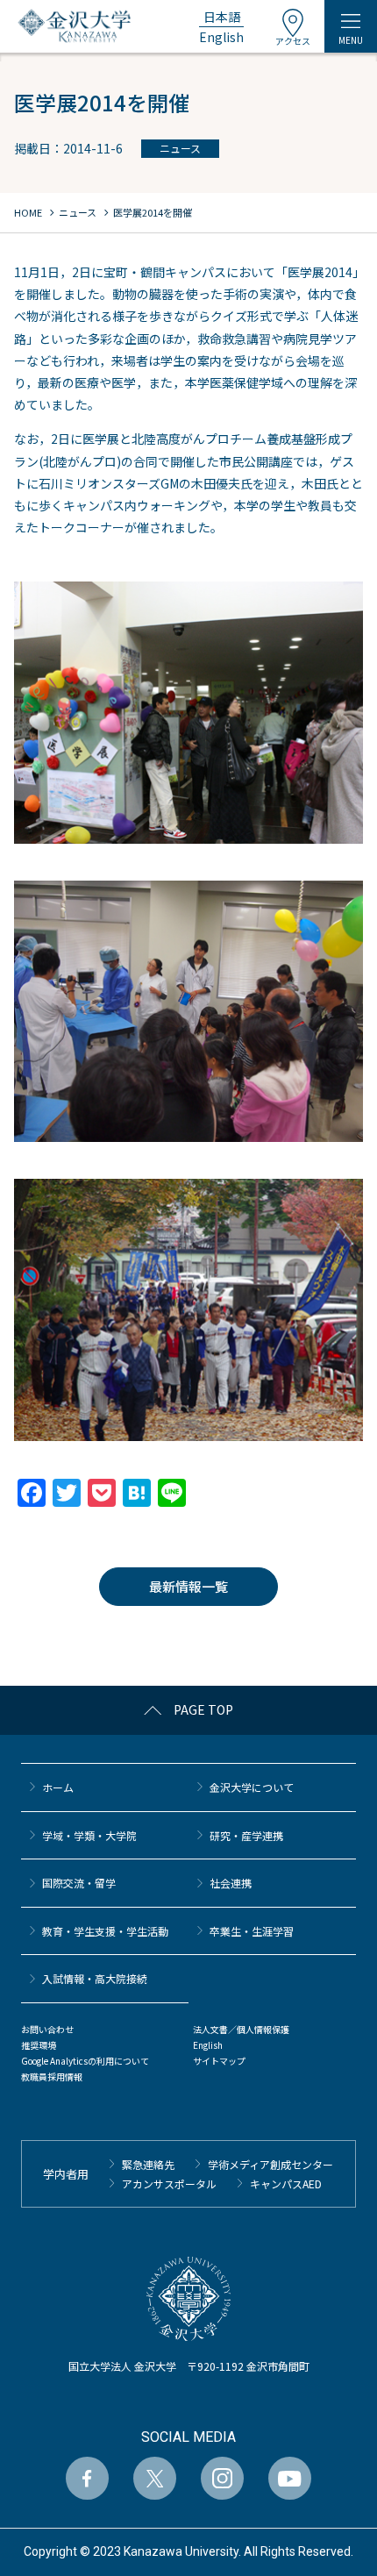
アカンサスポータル (169, 2184)
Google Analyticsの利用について (85, 2061)
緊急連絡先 (148, 2164)
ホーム (58, 1787)
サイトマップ (219, 2061)
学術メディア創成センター (270, 2164)
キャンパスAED (286, 2184)
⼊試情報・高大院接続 (95, 1978)
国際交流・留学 (79, 1883)
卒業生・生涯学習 (252, 1931)
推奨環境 (39, 2045)
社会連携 (231, 1883)
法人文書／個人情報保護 (241, 2029)
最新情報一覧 (188, 1586)
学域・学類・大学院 (89, 1835)
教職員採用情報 (52, 2076)
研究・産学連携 (246, 1835)
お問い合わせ (47, 2029)
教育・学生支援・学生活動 (105, 1931)
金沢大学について (252, 1787)
